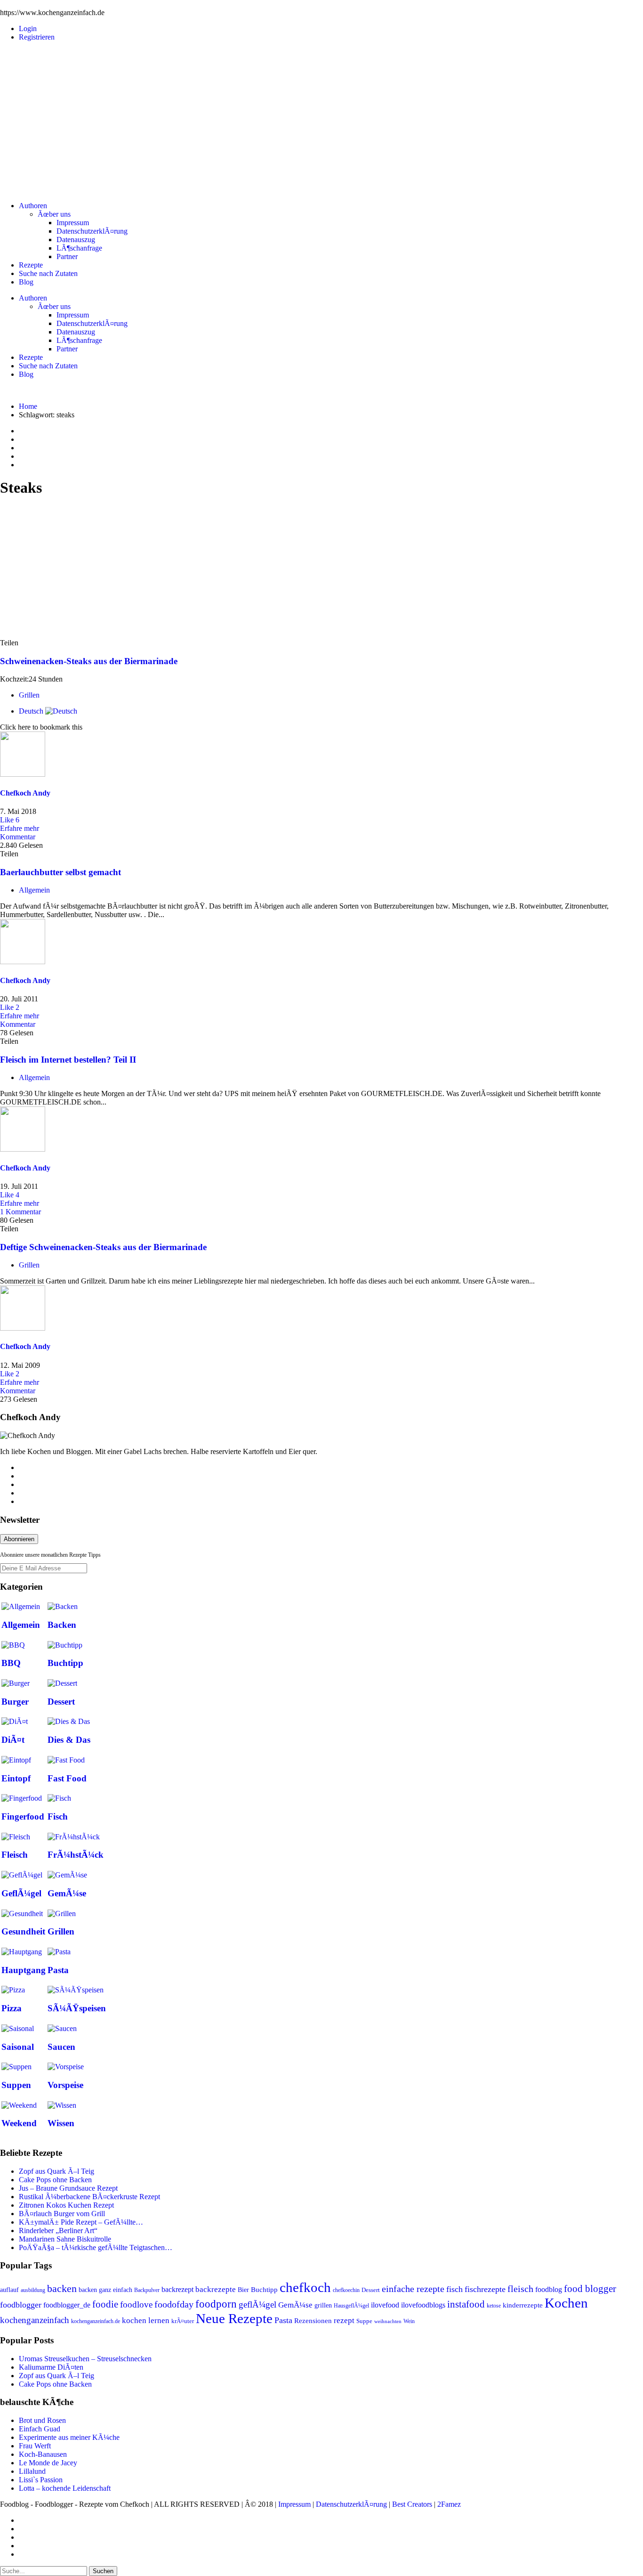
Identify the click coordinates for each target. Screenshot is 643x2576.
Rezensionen (313, 2321)
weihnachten (388, 2321)
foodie (105, 2304)
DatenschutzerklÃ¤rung (92, 231)
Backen (62, 1625)
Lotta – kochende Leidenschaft (65, 2488)
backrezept (177, 2289)
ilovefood (385, 2305)
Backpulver (147, 2290)
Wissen (61, 2123)
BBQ (11, 1663)
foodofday (174, 2304)
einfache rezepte (413, 2289)
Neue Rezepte (234, 2318)
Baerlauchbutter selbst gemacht (60, 872)
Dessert (61, 1702)
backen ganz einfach (105, 2290)
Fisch (58, 1816)
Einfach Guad (40, 2429)
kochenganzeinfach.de (96, 2321)
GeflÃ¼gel (21, 1893)
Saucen (61, 2047)
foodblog (549, 2289)
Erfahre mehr (20, 828)
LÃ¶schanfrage (79, 248)
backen (62, 2289)
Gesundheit (23, 1931)
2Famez (449, 2504)
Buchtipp (65, 1663)
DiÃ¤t (13, 1740)
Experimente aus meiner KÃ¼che (69, 2437)
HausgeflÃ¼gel (351, 2306)
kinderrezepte (523, 2305)
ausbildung (33, 2290)
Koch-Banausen (43, 2454)
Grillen (29, 695)
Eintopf (16, 1778)
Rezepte (31, 265)
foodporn (216, 2304)
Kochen (566, 2303)
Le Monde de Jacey (48, 2463)
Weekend (19, 2123)
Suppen (16, 2085)
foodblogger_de (67, 2305)
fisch (454, 2289)
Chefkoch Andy (25, 793)
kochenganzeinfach (35, 2320)
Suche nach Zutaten (48, 273)
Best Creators (412, 2504)
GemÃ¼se (67, 1893)
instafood (466, 2304)
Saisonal (18, 2047)
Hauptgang (24, 1970)
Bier (243, 2290)
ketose (494, 2306)
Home (28, 406)
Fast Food (67, 1778)
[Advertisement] (321, 115)
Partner (67, 256)
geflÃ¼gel (257, 2304)
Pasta (58, 1970)
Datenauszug (76, 240)
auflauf (9, 2290)
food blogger (590, 2289)
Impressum (73, 223)
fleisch (520, 2289)
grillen (323, 2305)
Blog (26, 282)
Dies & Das (69, 1740)
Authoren (33, 206)
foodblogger (21, 2305)
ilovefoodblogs (423, 2305)
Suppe (364, 2321)
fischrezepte (485, 2289)
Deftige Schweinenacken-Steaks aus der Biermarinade (103, 1247)
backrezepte (216, 2289)
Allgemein (34, 890)
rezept (344, 2320)
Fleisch (15, 1855)
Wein (409, 2321)
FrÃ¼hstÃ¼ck (76, 1855)
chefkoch (305, 2287)
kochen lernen (146, 2320)
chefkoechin (346, 2290)
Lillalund (32, 2471)
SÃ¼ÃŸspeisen (77, 2008)
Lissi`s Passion (41, 2480)
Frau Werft (35, 2446)
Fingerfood (23, 1816)
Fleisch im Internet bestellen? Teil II (68, 1060)
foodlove (136, 2304)
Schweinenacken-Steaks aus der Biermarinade (89, 661)
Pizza (12, 2008)
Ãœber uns (54, 214)
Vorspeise (65, 2085)
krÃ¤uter (183, 2321)
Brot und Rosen (42, 2420)
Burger (15, 1702)
